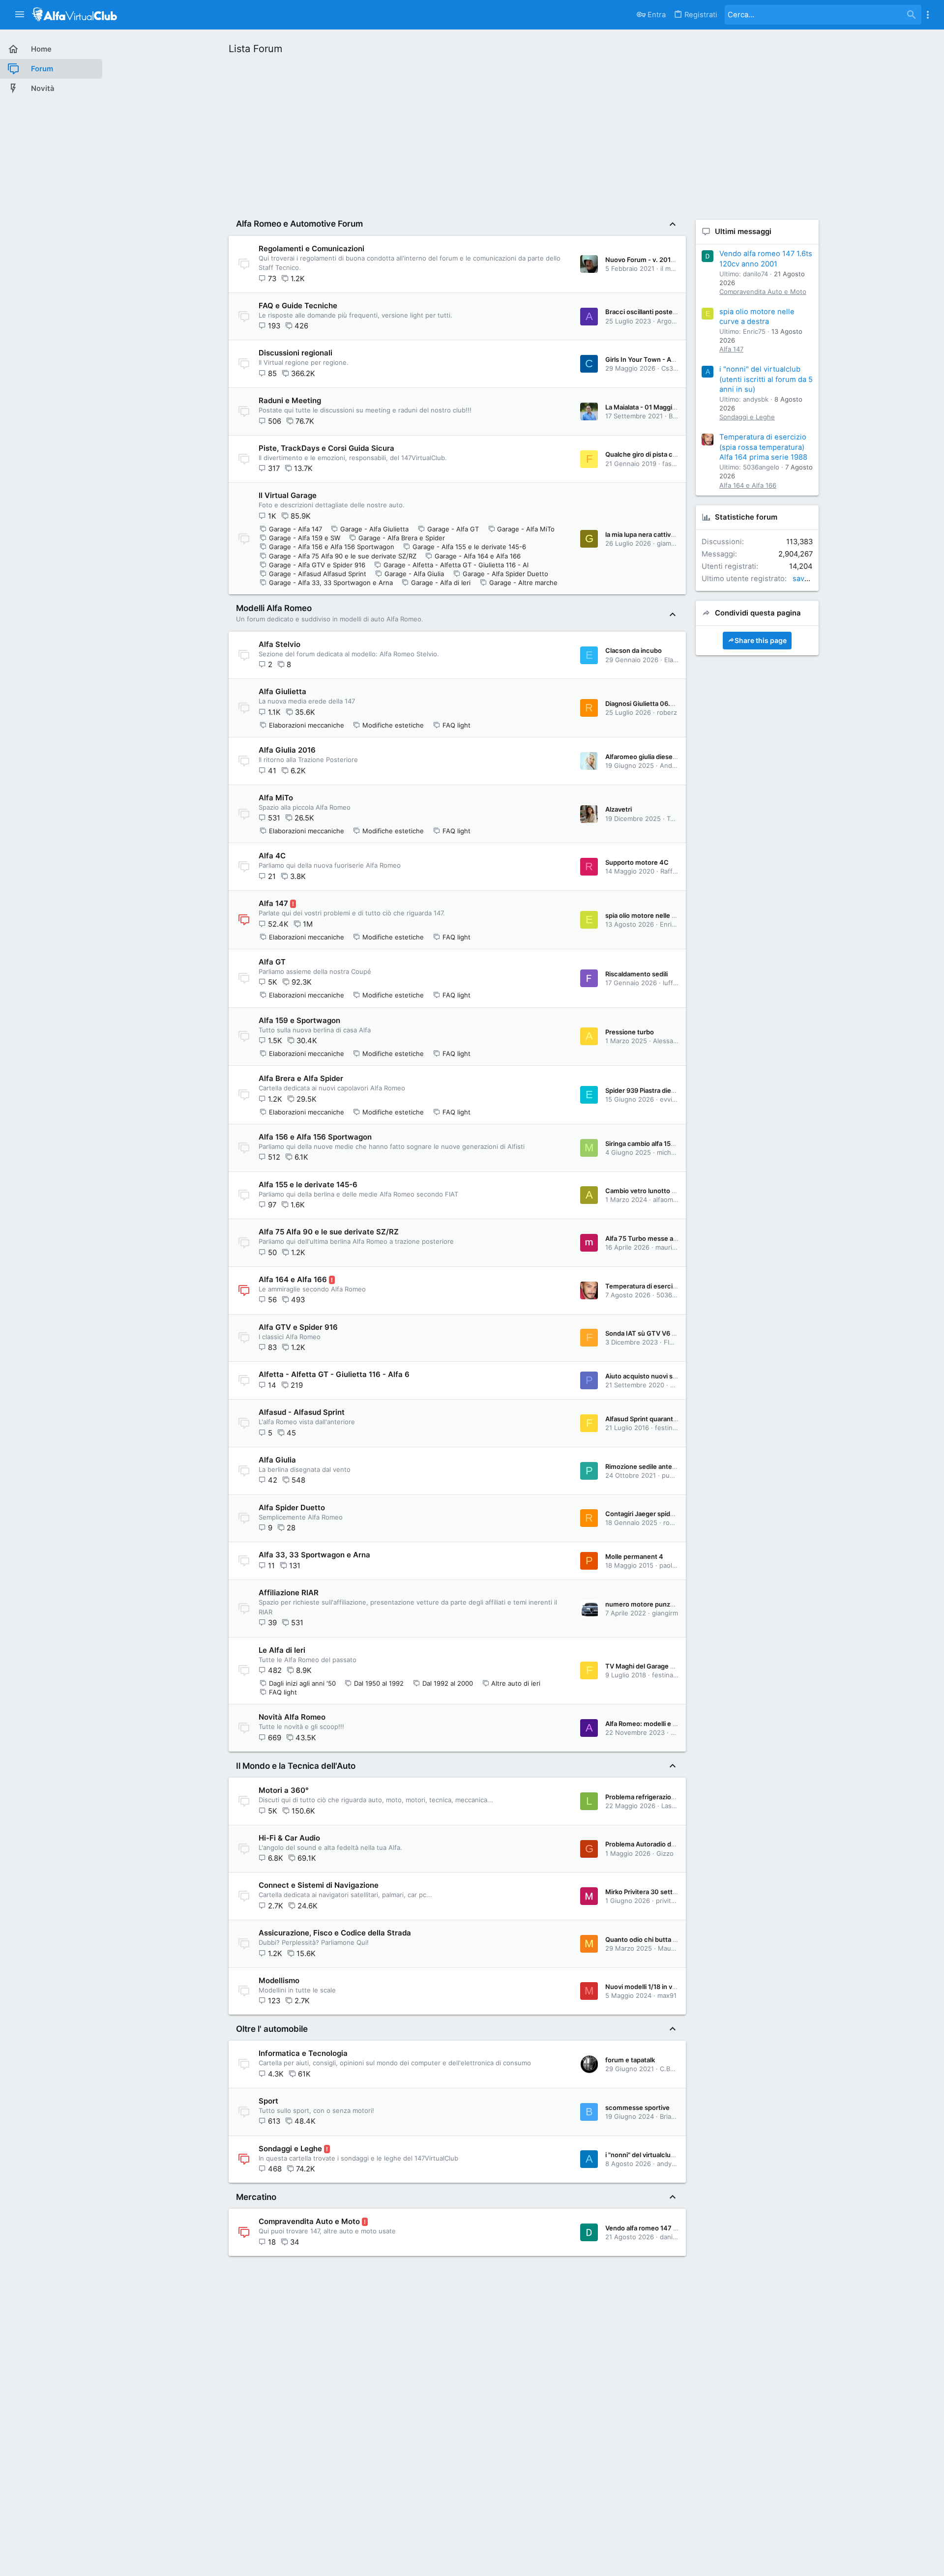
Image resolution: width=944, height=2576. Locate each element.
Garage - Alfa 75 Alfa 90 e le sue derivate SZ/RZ (343, 556)
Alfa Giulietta (282, 691)
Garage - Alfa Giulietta (374, 529)
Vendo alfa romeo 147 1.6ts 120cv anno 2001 (673, 2228)
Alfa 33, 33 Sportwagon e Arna (314, 1555)
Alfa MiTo (276, 798)
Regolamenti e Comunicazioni (311, 249)
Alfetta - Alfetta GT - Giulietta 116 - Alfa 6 (334, 1374)
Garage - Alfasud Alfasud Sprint (318, 574)
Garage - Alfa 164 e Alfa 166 (478, 556)
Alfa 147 (273, 903)
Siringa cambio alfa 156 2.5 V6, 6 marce (665, 1143)
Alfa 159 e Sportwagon (299, 1020)
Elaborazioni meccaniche (307, 725)
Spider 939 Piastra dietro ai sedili (654, 1090)
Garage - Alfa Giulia (414, 574)
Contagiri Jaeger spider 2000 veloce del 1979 (675, 1514)
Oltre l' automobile (272, 2029)
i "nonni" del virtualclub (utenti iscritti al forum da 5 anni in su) (766, 379)
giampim (669, 543)
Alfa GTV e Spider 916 (298, 1327)
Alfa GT (272, 962)
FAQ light (457, 725)
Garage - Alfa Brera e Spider (402, 538)
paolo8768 (675, 1565)
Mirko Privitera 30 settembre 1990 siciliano (670, 1892)
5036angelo (675, 1295)
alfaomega (669, 1200)
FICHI (672, 1342)
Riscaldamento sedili (636, 974)
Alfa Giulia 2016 (287, 750)
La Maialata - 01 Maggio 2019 (649, 407)
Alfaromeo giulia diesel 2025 (649, 757)
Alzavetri (619, 809)
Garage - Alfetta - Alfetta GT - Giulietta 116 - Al (456, 565)
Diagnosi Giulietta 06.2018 (645, 703)
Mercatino (256, 2197)
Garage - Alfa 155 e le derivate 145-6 (469, 547)
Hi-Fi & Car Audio (289, 1838)
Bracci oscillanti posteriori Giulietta (658, 312)
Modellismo (279, 1980)
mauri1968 (671, 1247)
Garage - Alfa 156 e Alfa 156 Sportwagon (332, 547)
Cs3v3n (673, 368)
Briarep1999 (678, 2116)
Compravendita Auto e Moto (309, 2221)
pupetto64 (678, 1475)
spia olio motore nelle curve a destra (660, 915)
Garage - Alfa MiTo (526, 529)
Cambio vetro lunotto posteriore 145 (661, 1191)
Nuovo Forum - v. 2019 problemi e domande (672, 260)
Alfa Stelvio (280, 644)
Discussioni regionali (295, 353)
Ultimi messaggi (743, 232)
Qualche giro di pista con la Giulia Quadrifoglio (675, 454)
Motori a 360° (284, 1790)
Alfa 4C (272, 856)
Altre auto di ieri (516, 1683)
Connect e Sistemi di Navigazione (319, 1885)
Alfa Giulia (277, 1460)
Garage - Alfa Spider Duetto (505, 574)
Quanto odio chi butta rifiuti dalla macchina (670, 1939)
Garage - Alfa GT (453, 529)
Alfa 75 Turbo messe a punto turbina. (662, 1238)
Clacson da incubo (634, 650)
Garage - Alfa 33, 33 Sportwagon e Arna (331, 583)
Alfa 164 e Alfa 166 (293, 1279)
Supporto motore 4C (637, 862)
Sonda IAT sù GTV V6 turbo (647, 1333)
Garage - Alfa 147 (295, 529)
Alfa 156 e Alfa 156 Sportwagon (315, 1137)
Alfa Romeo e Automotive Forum (299, 224)
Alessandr (668, 1041)
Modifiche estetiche (393, 725)
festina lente (674, 1428)
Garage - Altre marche (523, 583)
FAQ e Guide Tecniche (298, 306)
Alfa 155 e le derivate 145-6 (308, 1185)
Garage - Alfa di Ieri (441, 583)
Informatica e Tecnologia (303, 2053)
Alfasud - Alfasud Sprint (302, 1412)
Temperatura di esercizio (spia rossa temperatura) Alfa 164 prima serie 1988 (763, 447)
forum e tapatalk (630, 2060)
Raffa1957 (675, 871)
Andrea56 (675, 765)
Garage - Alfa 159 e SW (305, 538)
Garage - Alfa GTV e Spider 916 (317, 565)
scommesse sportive (637, 2108)
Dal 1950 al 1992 (379, 1683)
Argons (668, 321)
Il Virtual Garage (288, 495)
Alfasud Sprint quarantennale (649, 1419)
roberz (667, 712)
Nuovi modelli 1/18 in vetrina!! (649, 1987)
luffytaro (676, 983)
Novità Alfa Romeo (292, 1717)
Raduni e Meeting (290, 400)
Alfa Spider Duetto (292, 1508)
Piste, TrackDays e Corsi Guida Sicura (326, 448)
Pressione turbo (630, 1032)
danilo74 (672, 2237)
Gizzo (665, 1853)
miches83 (672, 1152)
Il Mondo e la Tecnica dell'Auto (296, 1766)
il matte (672, 268)
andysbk (670, 2164)
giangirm (665, 1613)
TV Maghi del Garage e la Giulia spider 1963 (670, 1666)
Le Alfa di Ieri (282, 1650)
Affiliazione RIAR (289, 1593)
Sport (268, 2101)
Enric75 (671, 924)
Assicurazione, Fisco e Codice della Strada (335, 1933)
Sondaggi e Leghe (290, 2149)
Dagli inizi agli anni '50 (302, 1683)
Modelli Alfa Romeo (274, 608)
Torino (676, 819)
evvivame (674, 1099)
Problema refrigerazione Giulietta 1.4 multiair (673, 1797)
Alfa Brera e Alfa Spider (301, 1078)
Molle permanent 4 (634, 1556)
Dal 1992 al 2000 (448, 1683)
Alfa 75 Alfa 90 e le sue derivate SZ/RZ (329, 1232)
